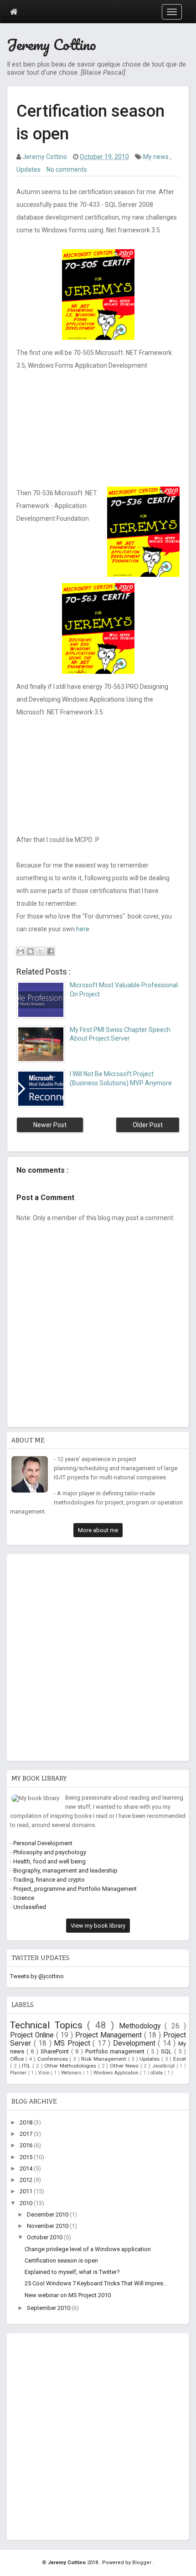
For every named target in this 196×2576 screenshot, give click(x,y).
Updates (29, 169)
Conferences (54, 2059)
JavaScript (164, 2066)
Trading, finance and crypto (49, 1880)
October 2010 (45, 2237)
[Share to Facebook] (51, 951)
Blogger (142, 2563)
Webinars (72, 2073)
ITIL (27, 2066)
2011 (27, 2191)
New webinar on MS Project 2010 (68, 2295)
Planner (19, 2073)
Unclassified (30, 1907)
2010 (27, 2203)
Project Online (33, 2035)
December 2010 (48, 2214)
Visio (44, 2073)
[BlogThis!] (31, 951)
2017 (27, 2134)
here (83, 929)
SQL (168, 2051)
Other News (125, 2066)
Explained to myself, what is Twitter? (72, 2272)
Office (18, 2059)
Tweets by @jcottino (37, 1976)
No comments (67, 169)
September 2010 (49, 2308)
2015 (27, 2157)
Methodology (142, 2026)
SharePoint (56, 2051)
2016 (27, 2145)
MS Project (73, 2043)
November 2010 (48, 2226)
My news (157, 157)
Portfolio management (116, 2051)
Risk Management (104, 2059)
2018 (27, 2122)
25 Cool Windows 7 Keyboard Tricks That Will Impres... (96, 2283)
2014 (27, 2168)
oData (157, 2073)
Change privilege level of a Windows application (88, 2249)
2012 (27, 2180)
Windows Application (117, 2073)
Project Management (110, 2035)
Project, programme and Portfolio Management (75, 1889)
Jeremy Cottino (52, 44)
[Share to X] (41, 951)
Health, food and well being (49, 1861)
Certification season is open (61, 2260)
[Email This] (21, 951)
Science (24, 1898)
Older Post (148, 1125)
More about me (98, 1530)
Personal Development (43, 1843)
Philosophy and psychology (50, 1852)
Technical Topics (49, 2025)
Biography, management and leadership (65, 1870)
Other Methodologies (71, 2066)
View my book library (98, 1926)
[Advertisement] (98, 1655)
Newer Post (50, 1125)
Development (136, 2043)
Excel (180, 2059)
